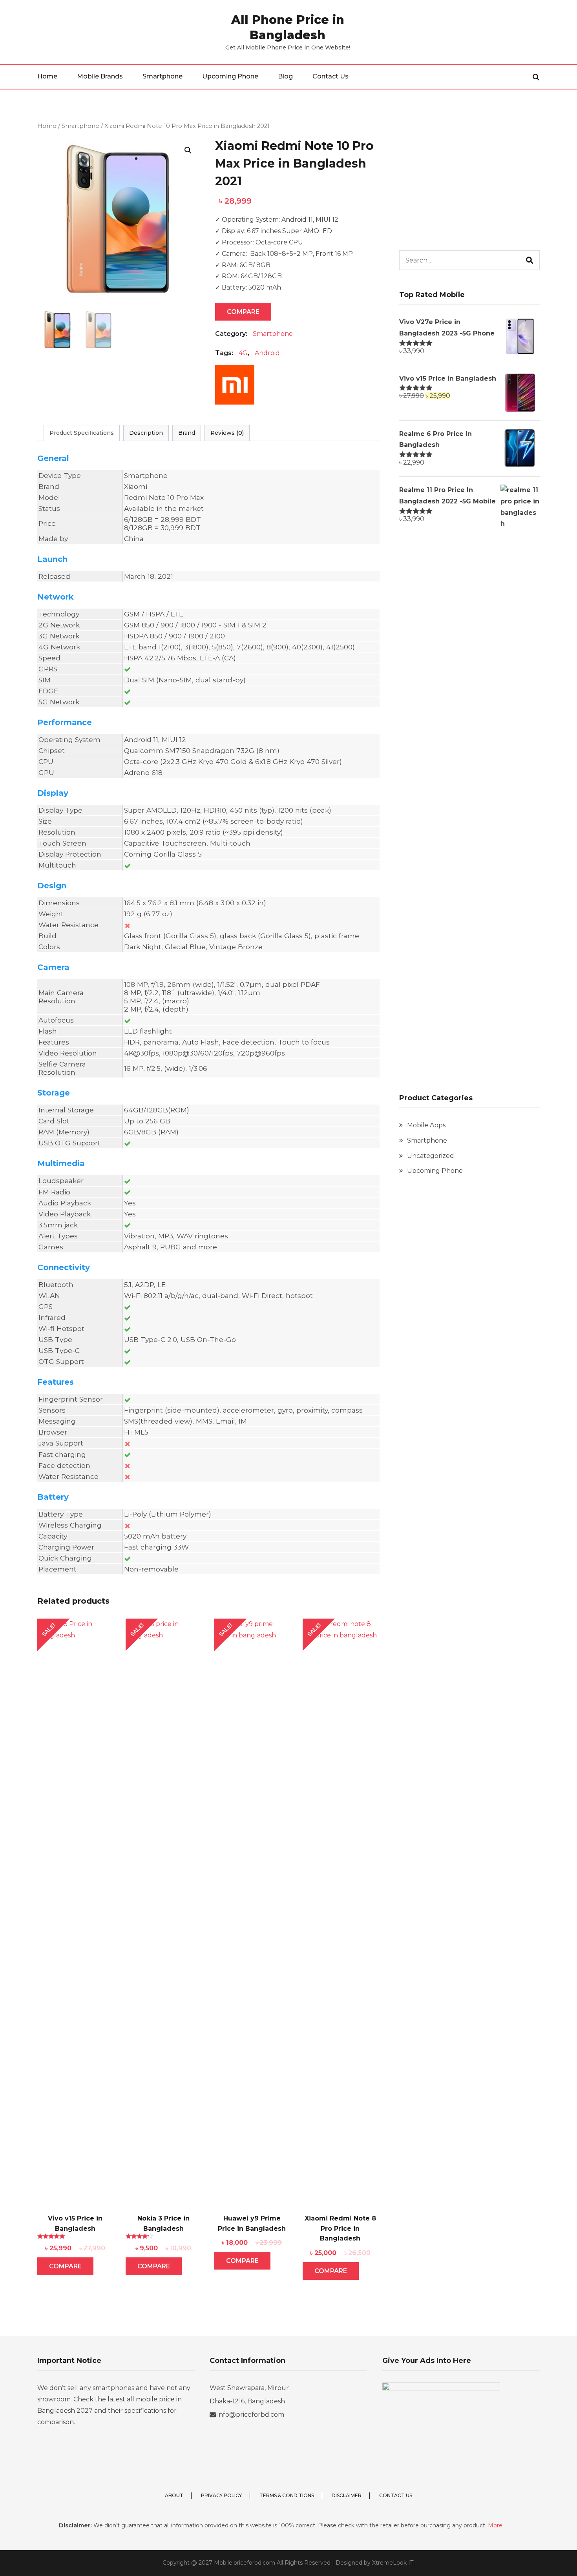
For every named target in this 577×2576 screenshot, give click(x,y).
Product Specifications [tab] (82, 433)
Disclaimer (347, 2495)
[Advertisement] (469, 176)
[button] (188, 150)
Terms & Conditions (287, 2495)
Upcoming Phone (230, 76)
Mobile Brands (100, 76)
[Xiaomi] (235, 389)
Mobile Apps (426, 1125)
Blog (285, 76)
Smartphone (163, 76)
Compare (243, 312)
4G (243, 353)
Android (267, 353)
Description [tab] (146, 433)
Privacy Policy (221, 2495)
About (174, 2495)
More (495, 2525)
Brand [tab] (187, 433)
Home (47, 76)
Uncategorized (431, 1156)
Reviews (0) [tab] (227, 433)
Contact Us (330, 76)
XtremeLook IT (393, 2563)
